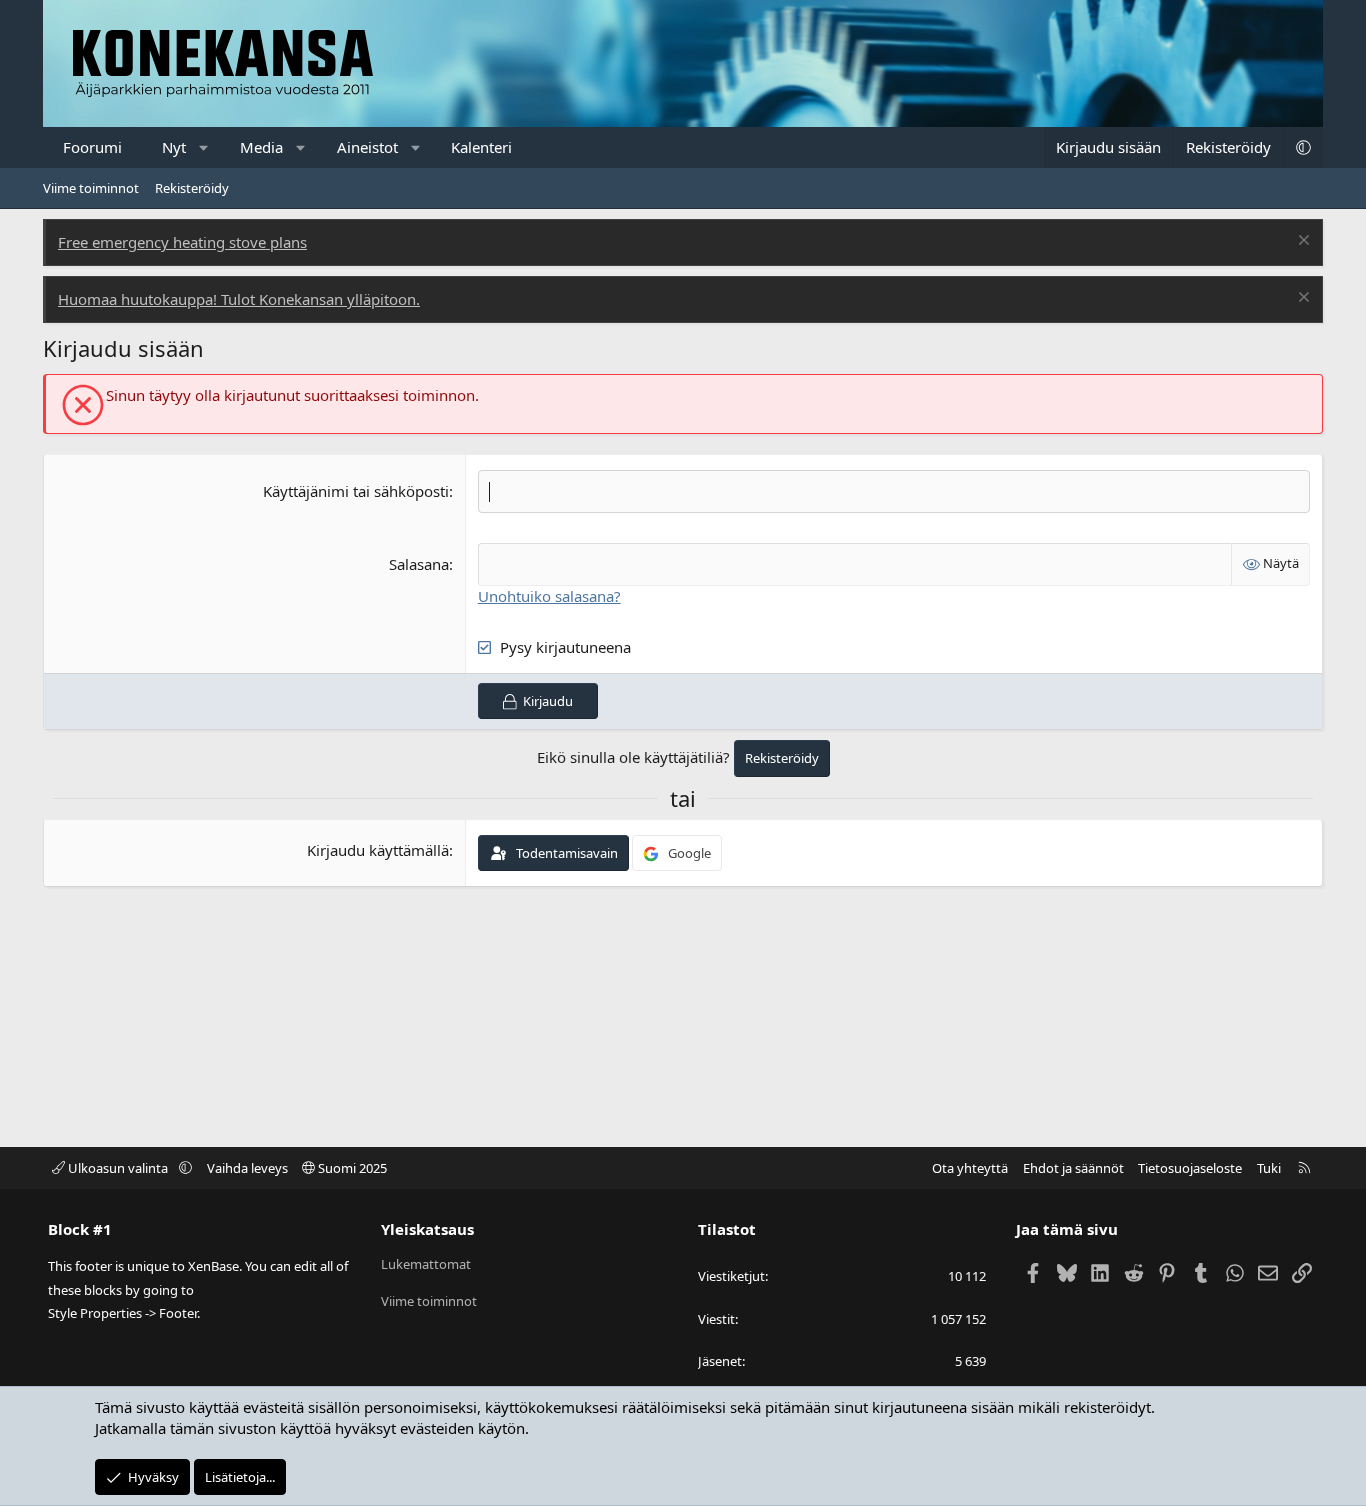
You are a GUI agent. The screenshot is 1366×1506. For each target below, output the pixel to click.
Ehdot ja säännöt (1073, 1168)
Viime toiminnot (91, 188)
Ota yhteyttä (970, 1168)
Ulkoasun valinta (118, 1168)
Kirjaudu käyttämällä (378, 850)
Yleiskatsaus (427, 1229)
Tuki (1269, 1168)
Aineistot (367, 147)
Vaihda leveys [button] (247, 1168)
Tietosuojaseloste (1190, 1168)
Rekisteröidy (192, 188)
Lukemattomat (426, 1264)
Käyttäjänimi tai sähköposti (356, 491)
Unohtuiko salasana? (549, 596)
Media (261, 147)
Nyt (174, 147)
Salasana (419, 564)
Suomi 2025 (351, 1168)
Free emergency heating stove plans (182, 242)
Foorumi (92, 147)
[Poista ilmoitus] (1301, 242)
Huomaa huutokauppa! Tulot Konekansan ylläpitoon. (239, 299)
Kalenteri (481, 147)
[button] (204, 147)
